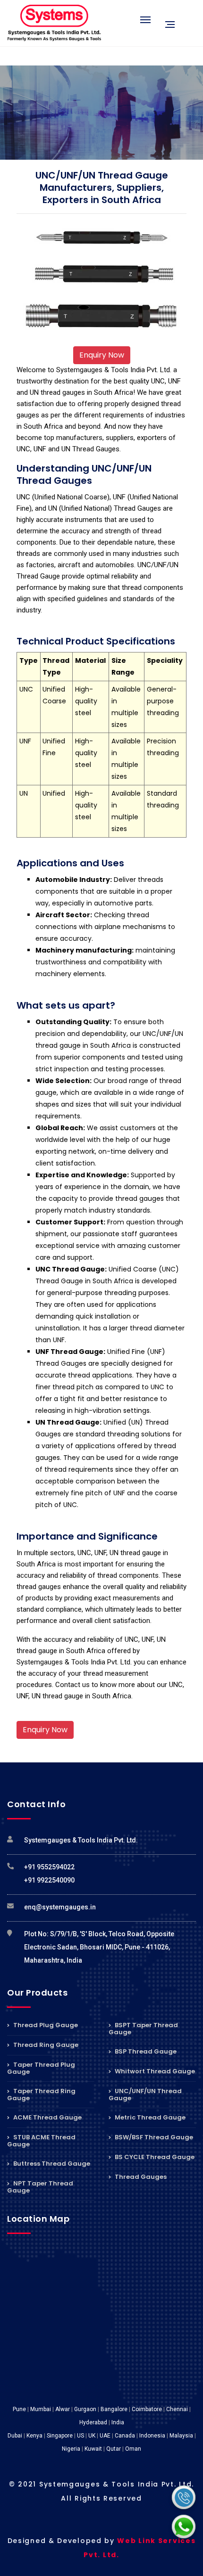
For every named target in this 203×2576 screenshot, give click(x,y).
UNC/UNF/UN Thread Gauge (145, 2095)
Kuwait (93, 2449)
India (118, 2422)
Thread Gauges (140, 2177)
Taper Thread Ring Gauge (41, 2095)
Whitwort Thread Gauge (154, 2071)
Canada (125, 2436)
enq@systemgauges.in (60, 1907)
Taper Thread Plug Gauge (41, 2068)
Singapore (60, 2436)
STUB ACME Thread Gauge (41, 2141)
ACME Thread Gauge (47, 2117)
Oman (133, 2449)
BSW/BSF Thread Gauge (153, 2137)
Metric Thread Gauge (149, 2117)
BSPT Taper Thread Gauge (143, 2029)
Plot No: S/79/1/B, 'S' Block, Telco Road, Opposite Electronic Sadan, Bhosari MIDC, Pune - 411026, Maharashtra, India (99, 1947)
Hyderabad (93, 2422)
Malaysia (181, 2436)
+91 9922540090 (49, 1880)
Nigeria (71, 2449)
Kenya (34, 2436)
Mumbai (41, 2409)
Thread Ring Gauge (45, 2045)
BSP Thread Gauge (145, 2051)
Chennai (177, 2409)
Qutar (114, 2449)
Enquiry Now (102, 355)
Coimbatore (147, 2409)
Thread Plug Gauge (45, 2026)
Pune (19, 2409)
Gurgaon (85, 2409)
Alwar (63, 2409)
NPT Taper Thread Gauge (40, 2187)
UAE (105, 2436)
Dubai (15, 2436)
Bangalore (114, 2409)
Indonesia (152, 2436)
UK (92, 2436)
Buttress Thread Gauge (51, 2164)
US (80, 2436)
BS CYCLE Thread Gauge (154, 2157)
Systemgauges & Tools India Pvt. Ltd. (81, 1840)
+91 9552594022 (49, 1867)
